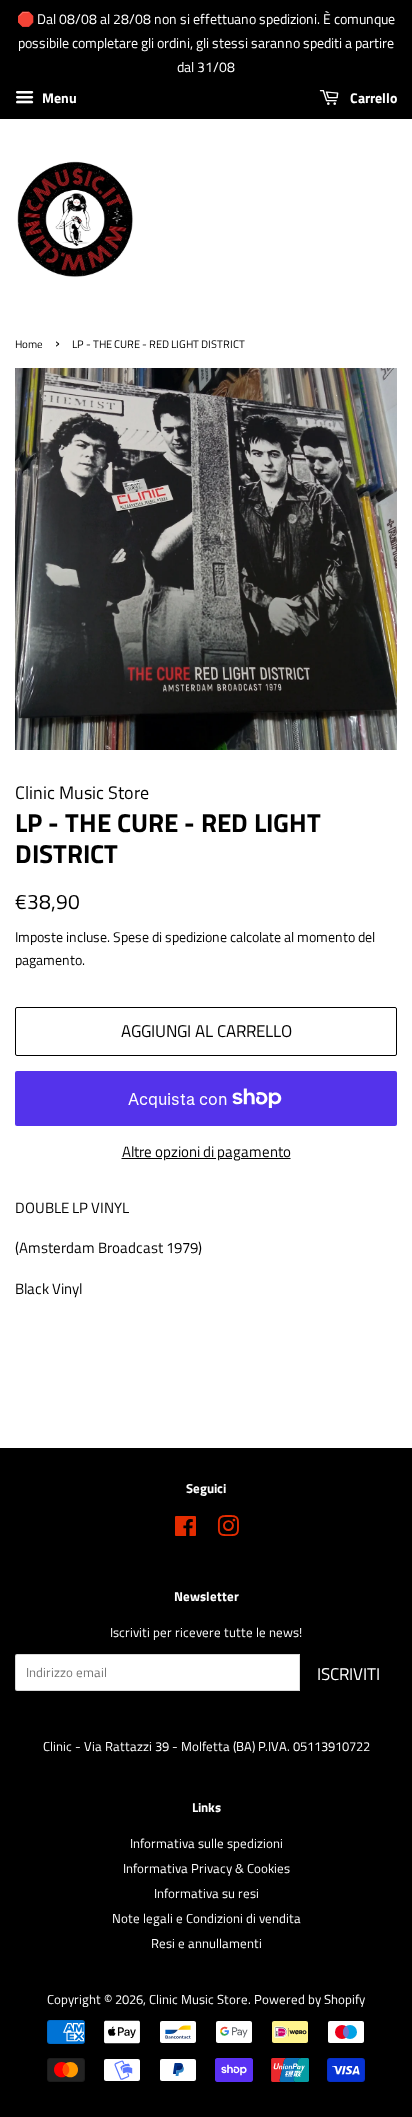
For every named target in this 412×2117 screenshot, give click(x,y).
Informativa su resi (206, 1893)
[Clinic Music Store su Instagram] (228, 1530)
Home (29, 343)
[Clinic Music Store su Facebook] (185, 1530)
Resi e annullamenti (206, 1943)
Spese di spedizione (170, 936)
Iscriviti (348, 1674)
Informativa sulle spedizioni (206, 1843)
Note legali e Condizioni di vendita (206, 1918)
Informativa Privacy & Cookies (206, 1868)
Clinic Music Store (198, 1999)
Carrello (372, 98)
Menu (58, 98)
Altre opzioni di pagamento (206, 1151)
